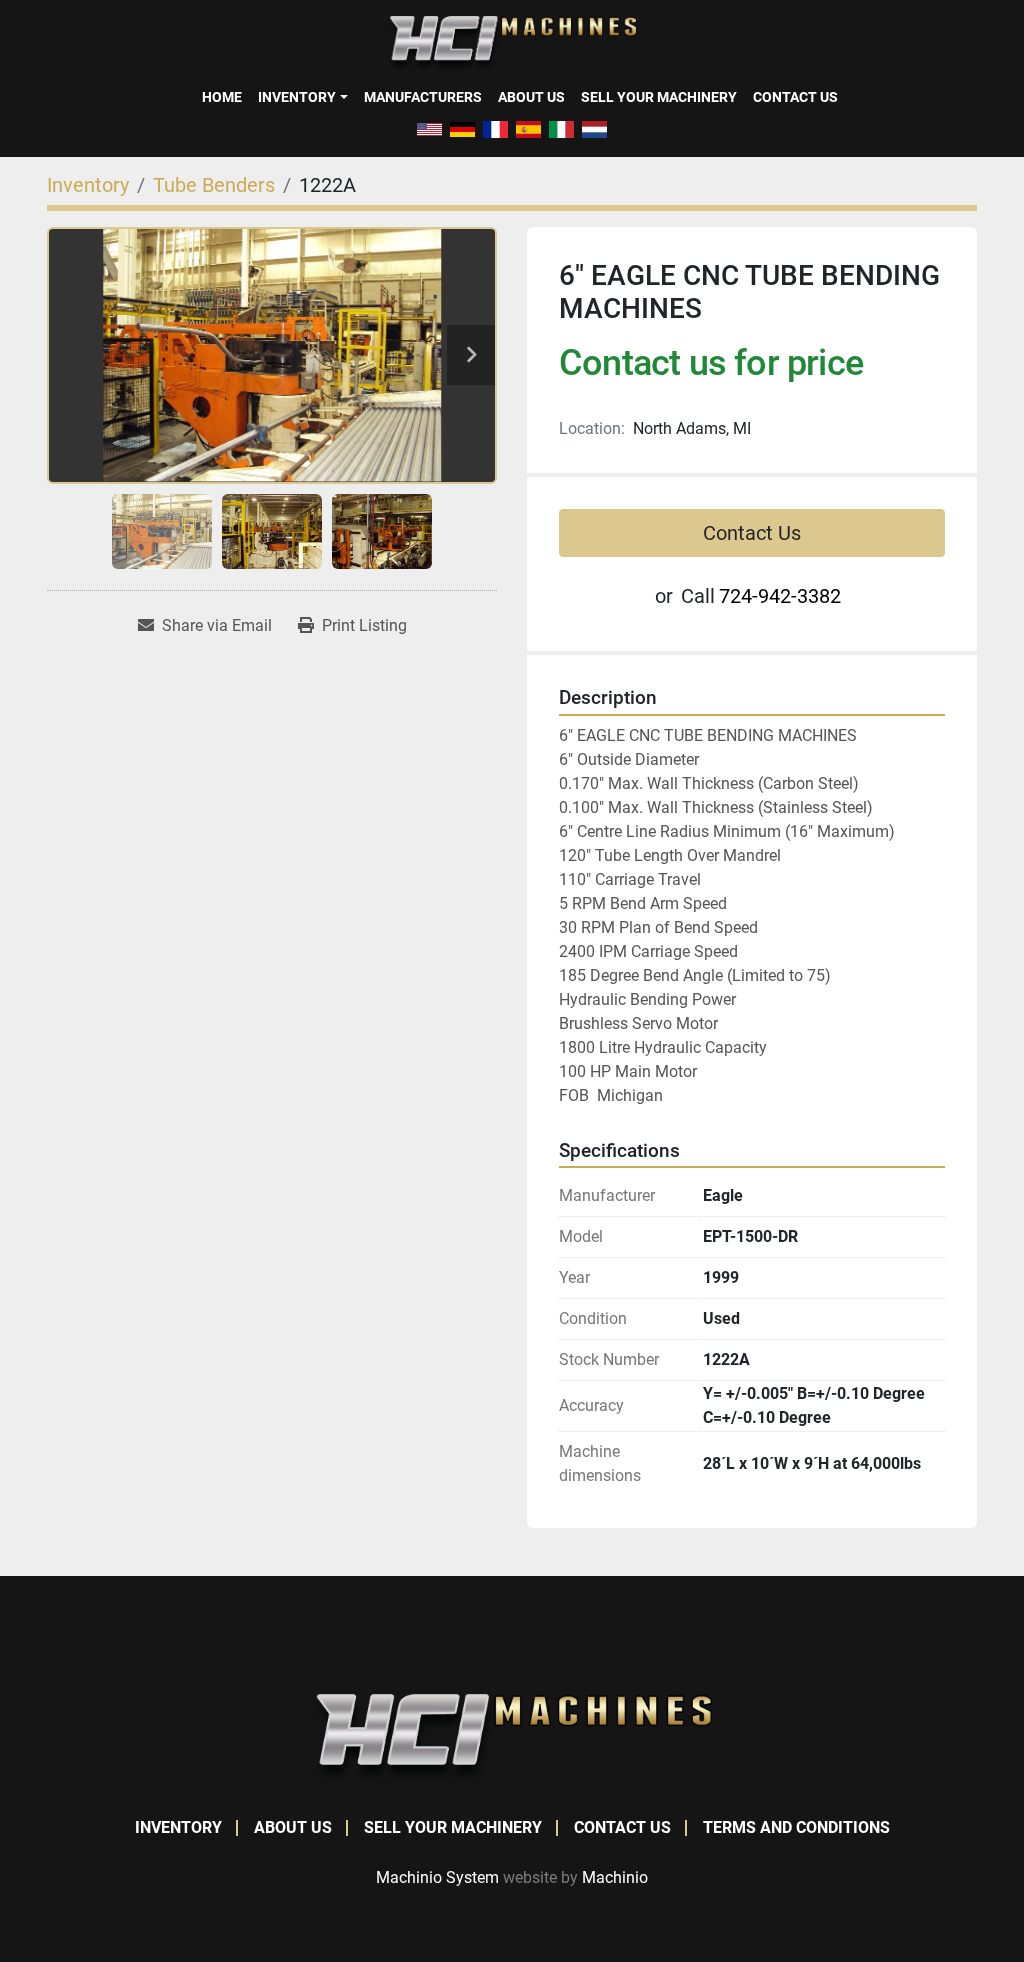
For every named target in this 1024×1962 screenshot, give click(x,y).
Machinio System (437, 1877)
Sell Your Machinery (659, 97)
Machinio (615, 1877)
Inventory (297, 97)
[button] (302, 97)
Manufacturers (423, 97)
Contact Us (795, 97)
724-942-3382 (780, 596)
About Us (531, 97)
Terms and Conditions (796, 1827)
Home (222, 97)
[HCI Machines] (512, 1736)
